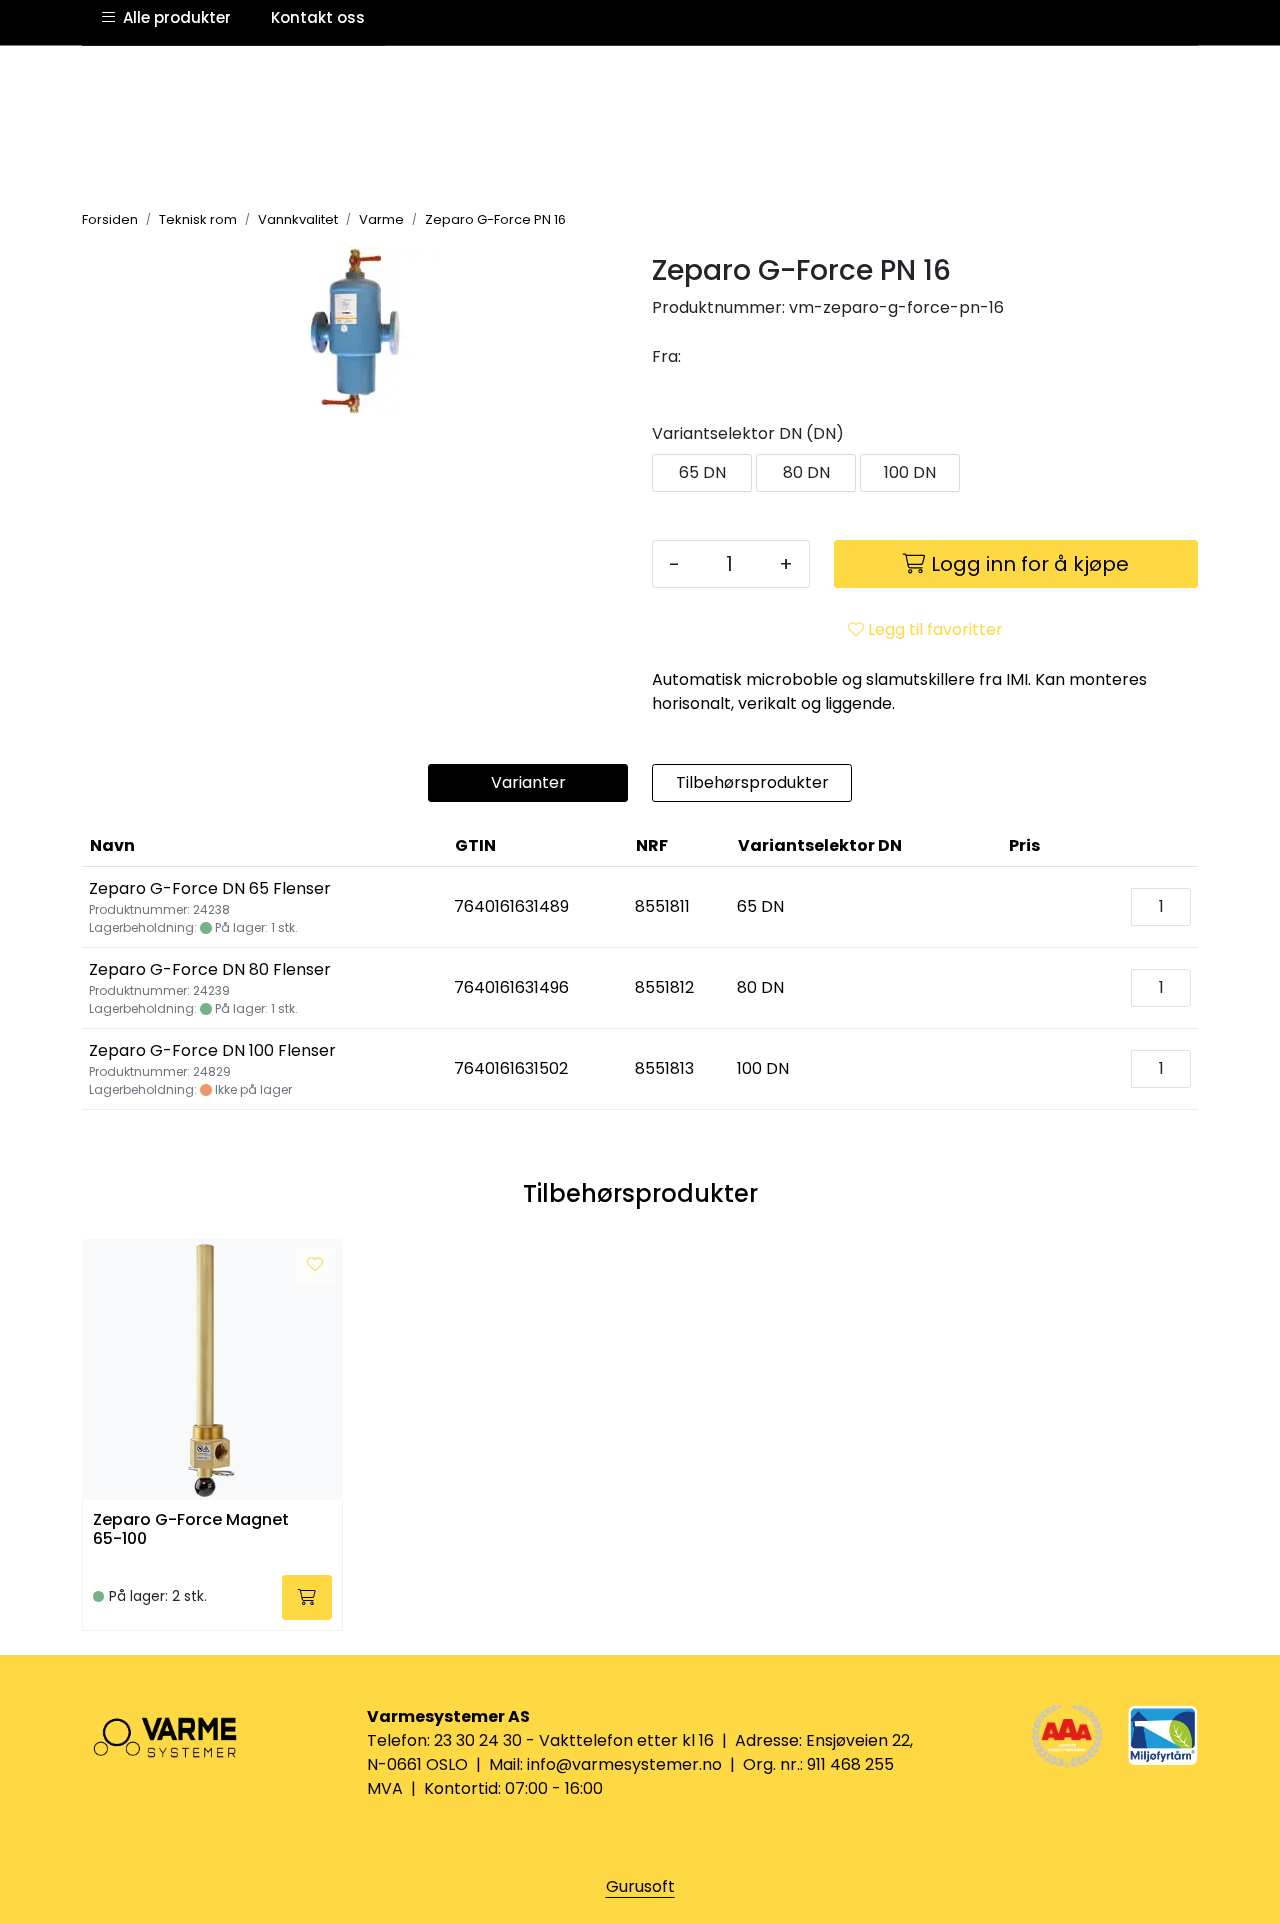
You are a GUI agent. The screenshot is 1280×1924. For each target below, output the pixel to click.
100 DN (910, 472)
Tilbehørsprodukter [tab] (752, 782)
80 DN (806, 472)
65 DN (702, 472)
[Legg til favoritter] (315, 1265)
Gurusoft (640, 1886)
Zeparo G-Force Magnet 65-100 (191, 1530)
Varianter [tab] (528, 782)
